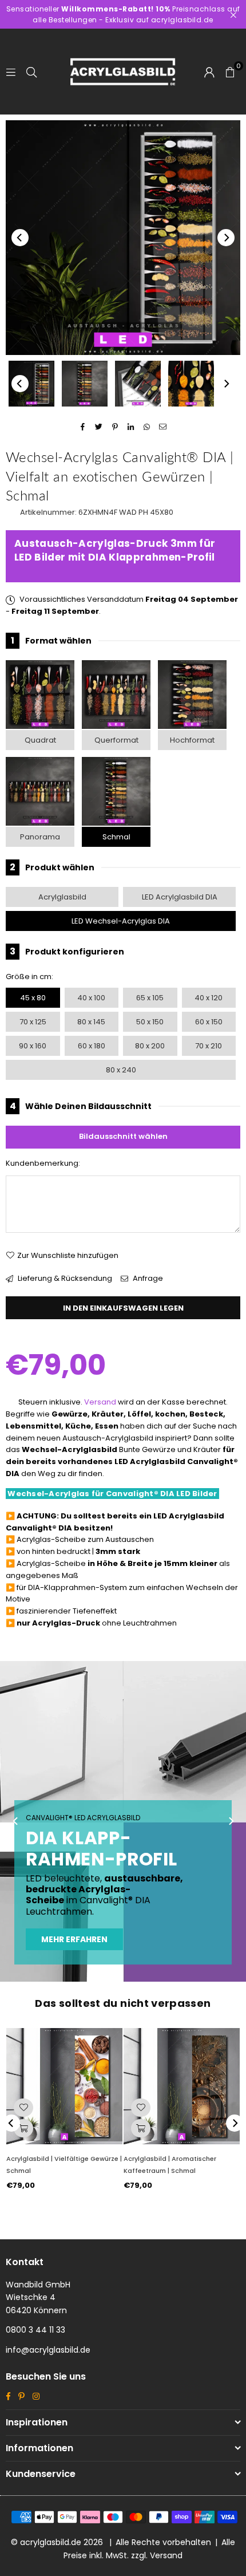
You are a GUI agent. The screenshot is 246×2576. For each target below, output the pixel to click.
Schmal (116, 837)
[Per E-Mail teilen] (163, 427)
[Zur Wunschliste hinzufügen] (23, 2108)
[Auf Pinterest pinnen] (115, 427)
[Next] (226, 238)
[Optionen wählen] (23, 2128)
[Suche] (31, 71)
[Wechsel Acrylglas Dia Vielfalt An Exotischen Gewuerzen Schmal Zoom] (191, 384)
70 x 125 (33, 1022)
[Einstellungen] (209, 72)
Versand (100, 1402)
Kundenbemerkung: (43, 1163)
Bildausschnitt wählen (123, 1136)
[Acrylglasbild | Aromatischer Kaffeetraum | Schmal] (182, 2086)
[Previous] (20, 238)
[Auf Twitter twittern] (99, 427)
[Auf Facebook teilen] (83, 427)
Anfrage (147, 1278)
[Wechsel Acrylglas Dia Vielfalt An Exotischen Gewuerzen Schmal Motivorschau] (85, 384)
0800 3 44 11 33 (35, 2330)
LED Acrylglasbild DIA (180, 897)
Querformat (116, 740)
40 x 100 (91, 998)
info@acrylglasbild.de (48, 2350)
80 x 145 (91, 1022)
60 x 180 (92, 1046)
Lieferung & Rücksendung (64, 1278)
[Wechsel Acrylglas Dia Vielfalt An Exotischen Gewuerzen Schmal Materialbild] (138, 384)
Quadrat (40, 740)
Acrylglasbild (62, 897)
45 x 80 (33, 998)
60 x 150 (209, 1022)
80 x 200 (150, 1046)
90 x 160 (33, 1046)
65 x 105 (150, 998)
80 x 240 (121, 1070)
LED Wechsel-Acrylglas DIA (121, 921)
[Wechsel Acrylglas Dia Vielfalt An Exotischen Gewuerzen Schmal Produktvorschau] (31, 384)
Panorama (40, 837)
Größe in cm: (29, 977)
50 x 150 (150, 1022)
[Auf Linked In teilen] (131, 427)
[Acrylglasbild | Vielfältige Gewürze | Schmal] (64, 2086)
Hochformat (192, 740)
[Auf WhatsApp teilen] (147, 427)
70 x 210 (209, 1046)
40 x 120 (209, 998)
